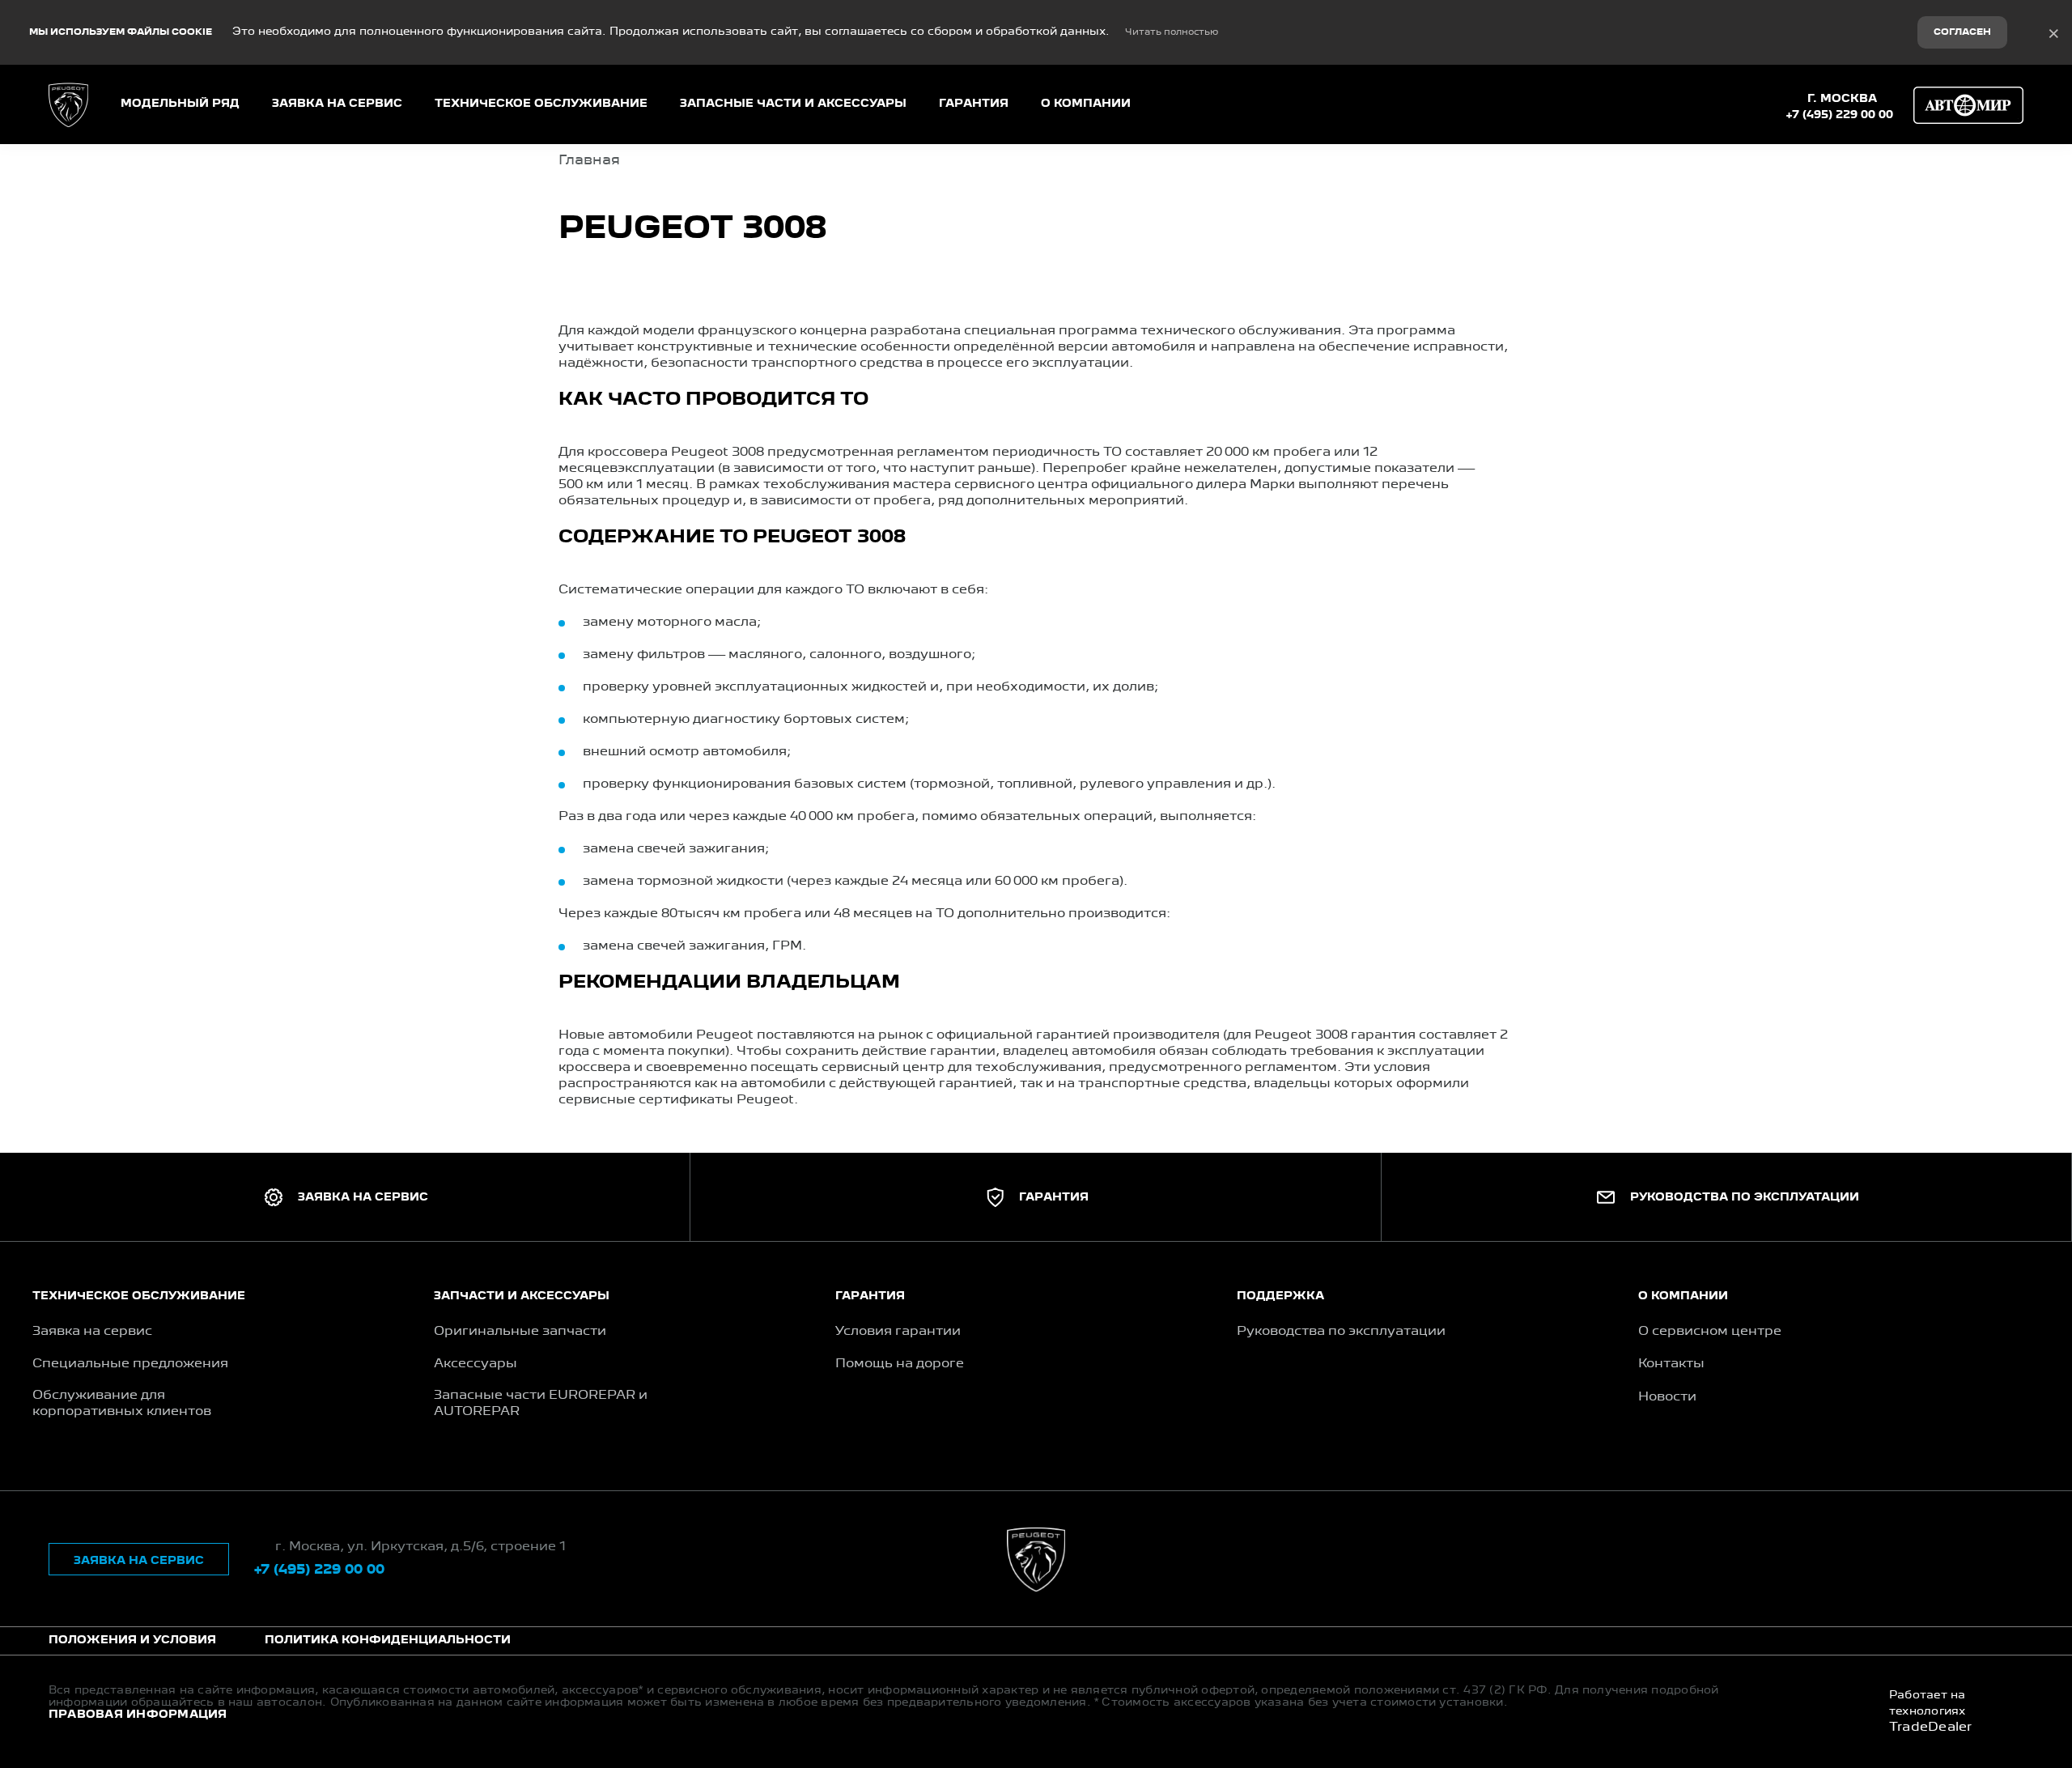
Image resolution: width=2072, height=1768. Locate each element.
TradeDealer (1931, 1728)
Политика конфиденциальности (388, 1640)
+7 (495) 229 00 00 (1839, 115)
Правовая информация (138, 1715)
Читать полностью (1172, 32)
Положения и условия (132, 1640)
